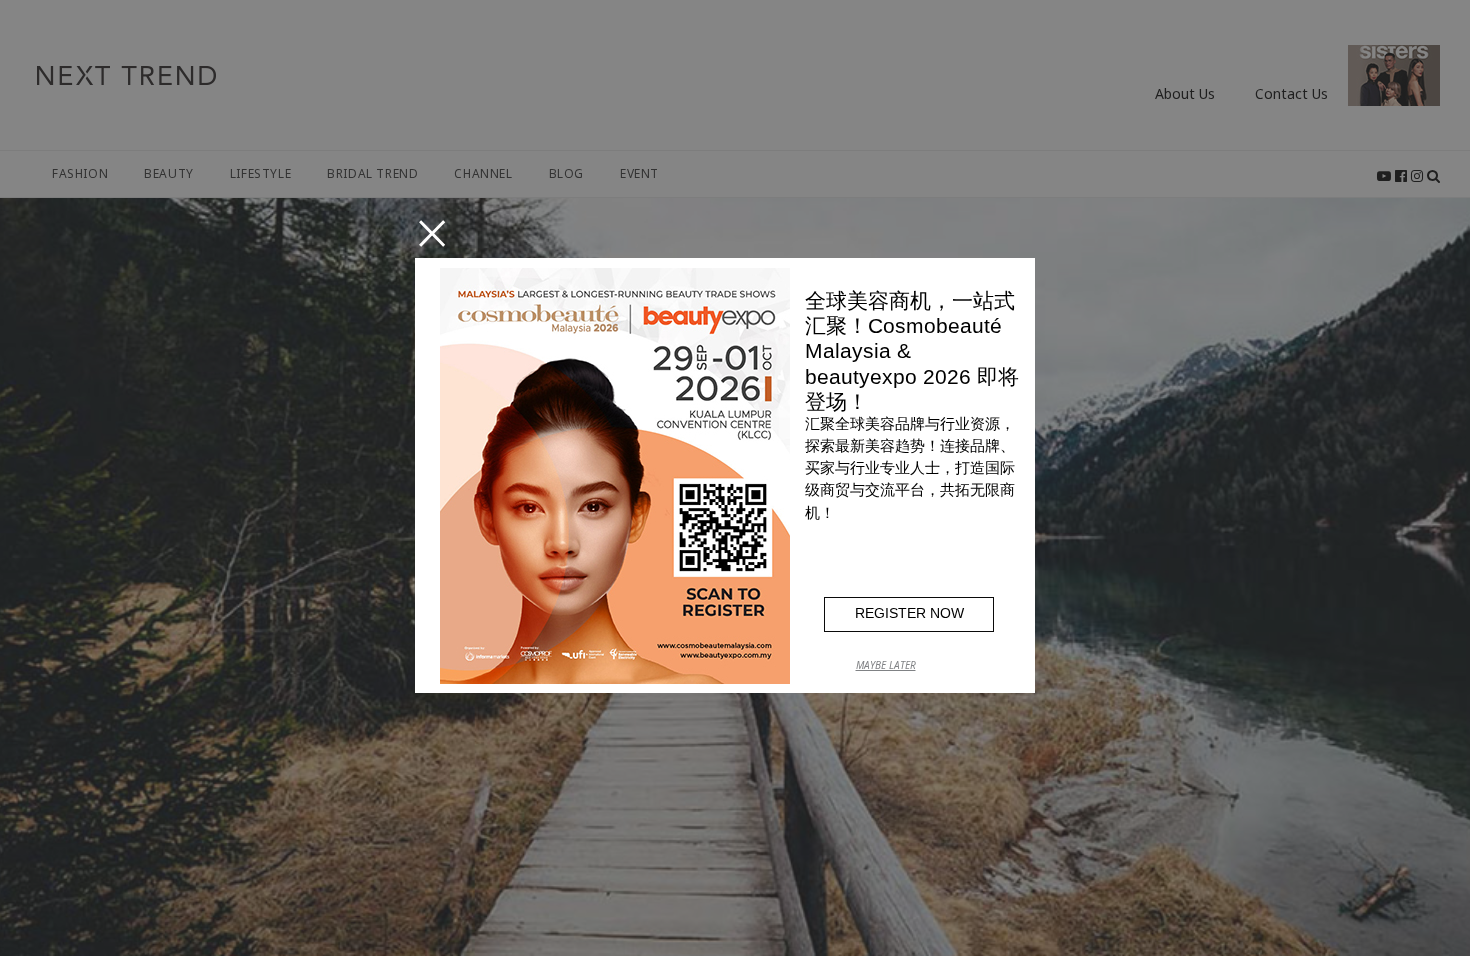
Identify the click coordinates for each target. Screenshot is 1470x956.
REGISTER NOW (909, 613)
